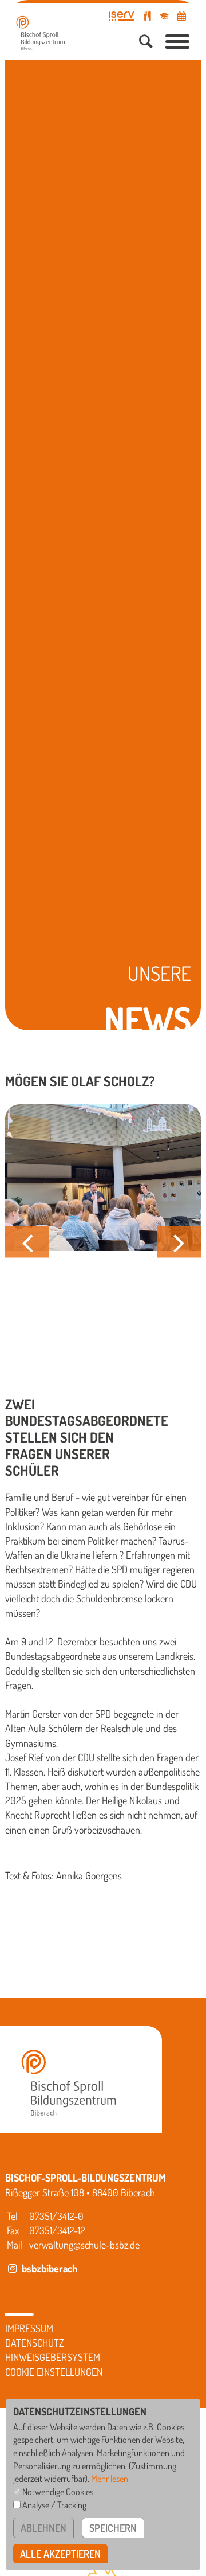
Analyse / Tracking (54, 2505)
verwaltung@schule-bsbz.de (84, 2245)
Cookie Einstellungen (54, 2372)
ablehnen (43, 2528)
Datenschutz (35, 2343)
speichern (113, 2528)
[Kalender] (182, 16)
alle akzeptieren (60, 2554)
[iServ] (122, 16)
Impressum (29, 2328)
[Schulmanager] (164, 16)
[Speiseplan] (147, 16)
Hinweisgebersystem (53, 2357)
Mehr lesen (110, 2478)
